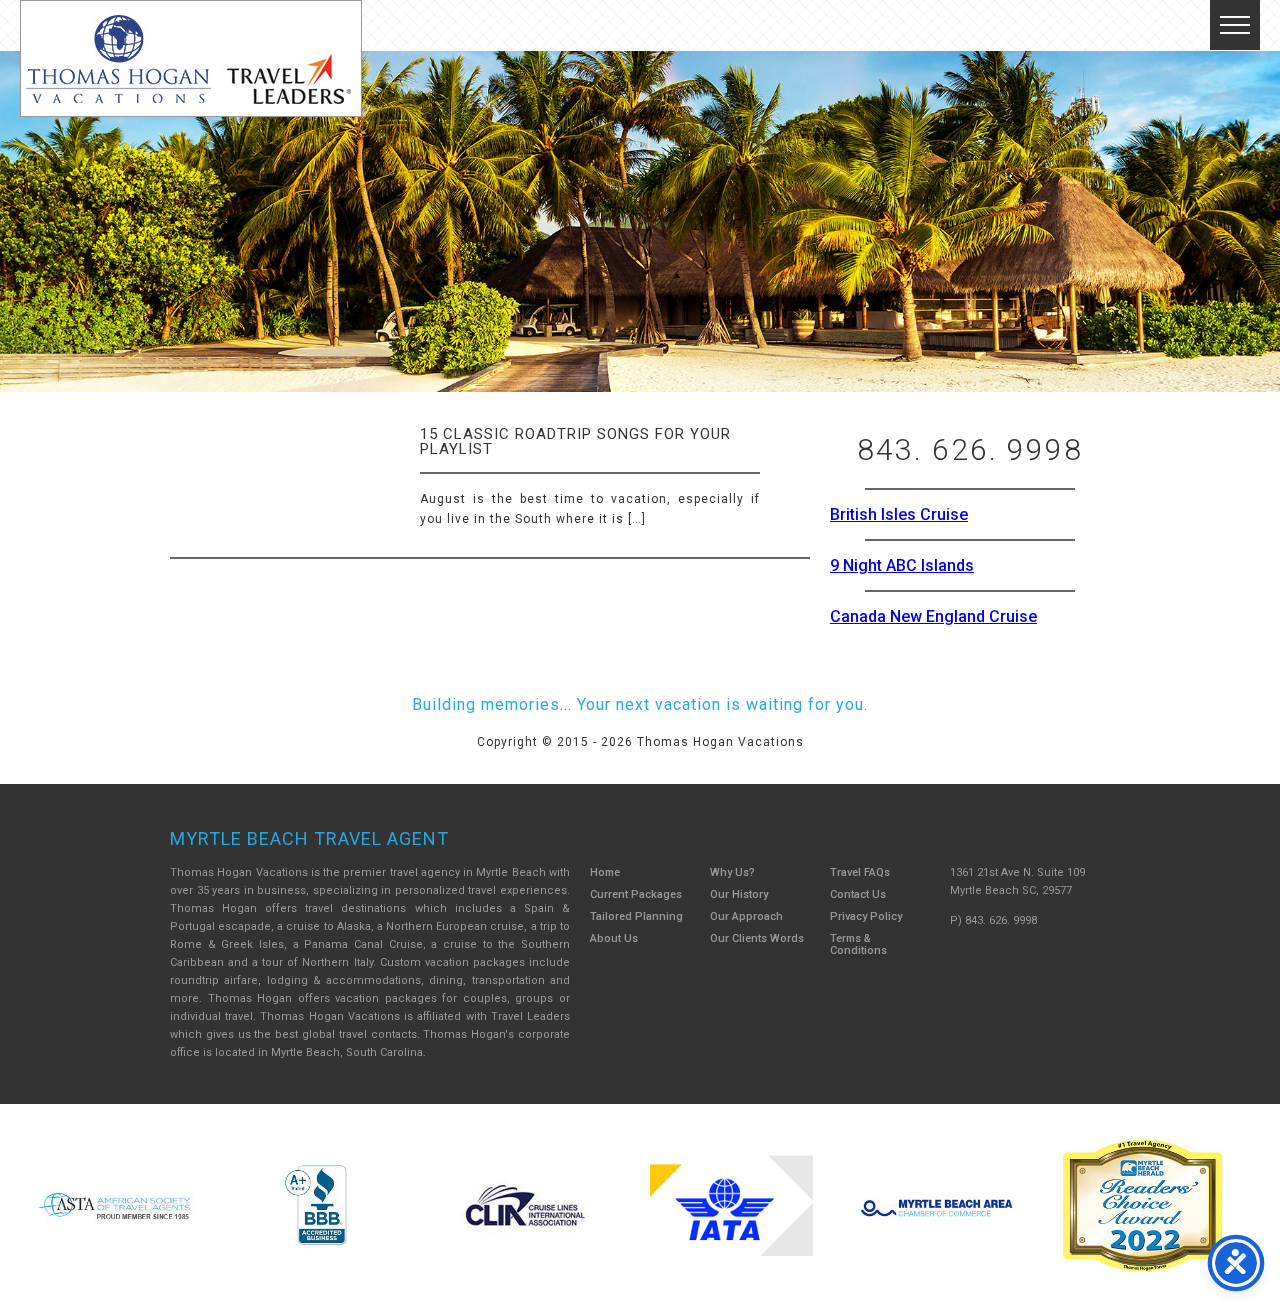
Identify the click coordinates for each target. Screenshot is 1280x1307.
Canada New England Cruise (933, 616)
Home (605, 872)
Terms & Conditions (858, 944)
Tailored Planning (636, 916)
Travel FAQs (860, 872)
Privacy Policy (866, 916)
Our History (739, 894)
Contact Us (858, 894)
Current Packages (636, 894)
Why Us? (732, 872)
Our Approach (746, 916)
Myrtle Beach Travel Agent (309, 838)
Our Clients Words (757, 938)
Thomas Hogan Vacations (191, 58)
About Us (614, 938)
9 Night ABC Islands (902, 565)
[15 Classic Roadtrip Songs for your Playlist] (182, 421)
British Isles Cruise (899, 514)
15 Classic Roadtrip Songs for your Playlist (575, 441)
